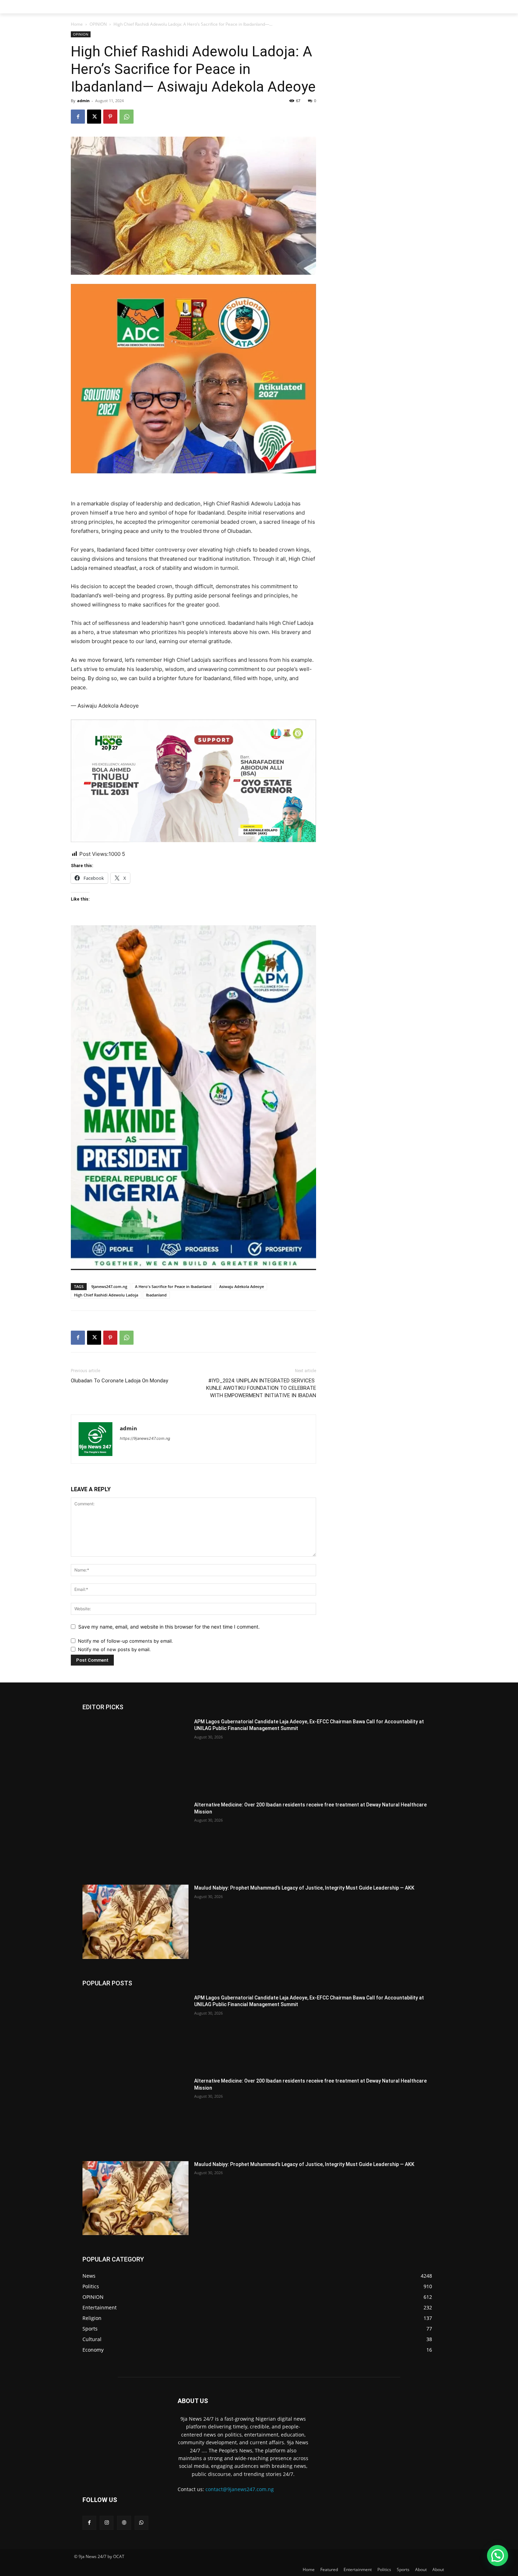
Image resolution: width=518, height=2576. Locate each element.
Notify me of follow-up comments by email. (125, 1641)
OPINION (98, 24)
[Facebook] (78, 117)
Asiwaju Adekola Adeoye (242, 1286)
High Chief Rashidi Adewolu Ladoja (106, 1295)
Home (77, 24)
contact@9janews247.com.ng (240, 2489)
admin (83, 101)
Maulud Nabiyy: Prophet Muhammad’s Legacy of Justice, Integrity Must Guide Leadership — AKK (304, 1888)
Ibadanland (156, 1295)
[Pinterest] (110, 117)
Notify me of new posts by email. (114, 1649)
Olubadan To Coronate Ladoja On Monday (119, 1381)
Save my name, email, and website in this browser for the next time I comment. (169, 1627)
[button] (498, 2556)
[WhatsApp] (127, 117)
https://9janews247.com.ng (145, 1438)
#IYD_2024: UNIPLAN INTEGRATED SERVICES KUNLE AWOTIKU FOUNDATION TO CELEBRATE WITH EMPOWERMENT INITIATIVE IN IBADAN (261, 1388)
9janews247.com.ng (109, 1286)
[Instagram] (107, 2523)
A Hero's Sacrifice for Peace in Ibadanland (173, 1286)
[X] (94, 117)
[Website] (124, 2523)
